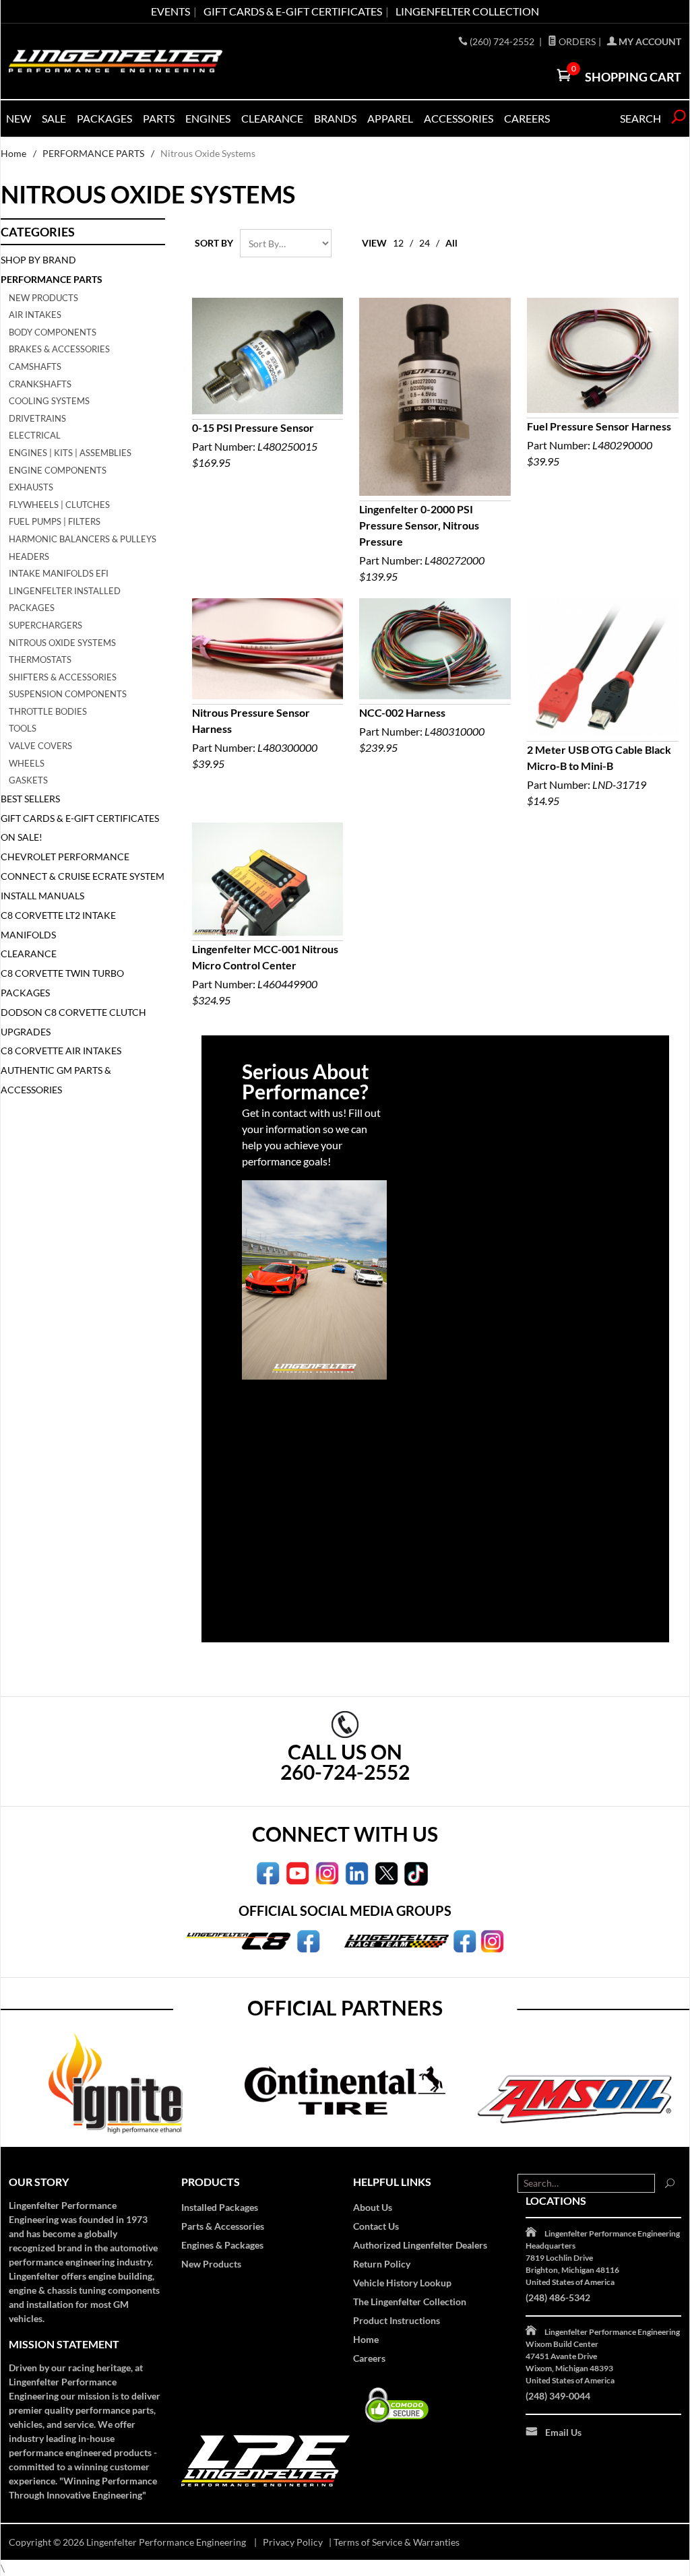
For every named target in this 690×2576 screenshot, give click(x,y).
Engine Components (58, 470)
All (451, 243)
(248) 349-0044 (558, 2396)
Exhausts (31, 487)
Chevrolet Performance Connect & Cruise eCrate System (83, 866)
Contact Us (376, 2226)
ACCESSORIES (459, 118)
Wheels (27, 763)
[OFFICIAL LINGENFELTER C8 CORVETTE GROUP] (308, 1940)
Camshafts (35, 366)
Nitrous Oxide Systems (62, 643)
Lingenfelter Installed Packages (65, 600)
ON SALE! (22, 837)
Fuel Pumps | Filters (55, 521)
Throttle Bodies (48, 711)
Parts (159, 118)
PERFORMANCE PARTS (93, 153)
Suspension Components (68, 694)
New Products (43, 298)
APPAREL (390, 118)
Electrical (35, 435)
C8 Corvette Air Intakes (61, 1051)
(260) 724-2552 (503, 41)
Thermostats (40, 659)
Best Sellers (30, 799)
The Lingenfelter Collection (410, 2301)
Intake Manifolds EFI (59, 573)
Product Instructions (397, 2320)
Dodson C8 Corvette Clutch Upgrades (73, 1022)
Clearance (272, 118)
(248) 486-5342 (558, 2297)
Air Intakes (35, 315)
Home (13, 153)
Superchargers (45, 625)
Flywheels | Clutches (59, 505)
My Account (649, 41)
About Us (373, 2207)
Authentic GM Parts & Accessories (56, 1080)
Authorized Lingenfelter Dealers (420, 2245)
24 (425, 243)
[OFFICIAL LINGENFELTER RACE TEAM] (465, 1940)
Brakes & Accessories (59, 349)
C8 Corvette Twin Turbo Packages (62, 983)
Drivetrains (37, 418)
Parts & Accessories (223, 2226)
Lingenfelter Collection (467, 11)
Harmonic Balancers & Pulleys (83, 539)
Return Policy (382, 2264)
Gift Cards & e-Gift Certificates (293, 11)
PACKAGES (104, 118)
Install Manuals (42, 896)
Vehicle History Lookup (402, 2283)
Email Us (563, 2432)
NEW (19, 118)
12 (398, 243)
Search (640, 118)
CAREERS (527, 118)
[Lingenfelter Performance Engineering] (116, 61)
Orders (576, 41)
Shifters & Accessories (63, 677)
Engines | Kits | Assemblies (70, 453)
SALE (54, 118)
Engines (208, 118)
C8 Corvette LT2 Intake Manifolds (58, 925)
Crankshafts (40, 384)
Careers (369, 2358)
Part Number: (255, 445)
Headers (29, 556)
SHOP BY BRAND (38, 260)
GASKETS (28, 780)
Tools (23, 728)
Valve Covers (40, 746)
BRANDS (335, 118)
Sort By (214, 243)
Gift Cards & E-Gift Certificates (80, 818)
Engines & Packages (222, 2245)
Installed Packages (220, 2207)
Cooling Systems (49, 401)
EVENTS (170, 11)
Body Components (53, 332)
